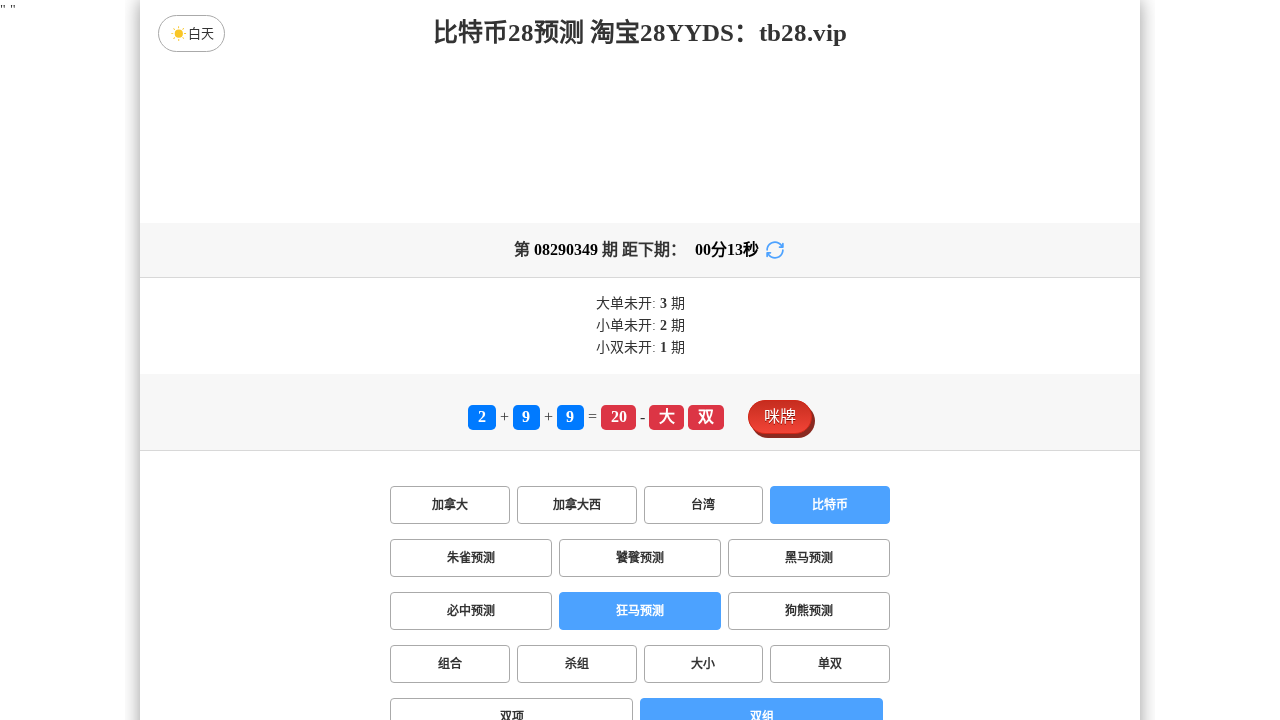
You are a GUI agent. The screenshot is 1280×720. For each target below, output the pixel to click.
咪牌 (780, 416)
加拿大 (450, 505)
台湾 (703, 505)
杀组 (577, 664)
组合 (450, 664)
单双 (830, 664)
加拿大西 (577, 505)
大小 (703, 664)
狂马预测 (640, 611)
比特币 (830, 505)
